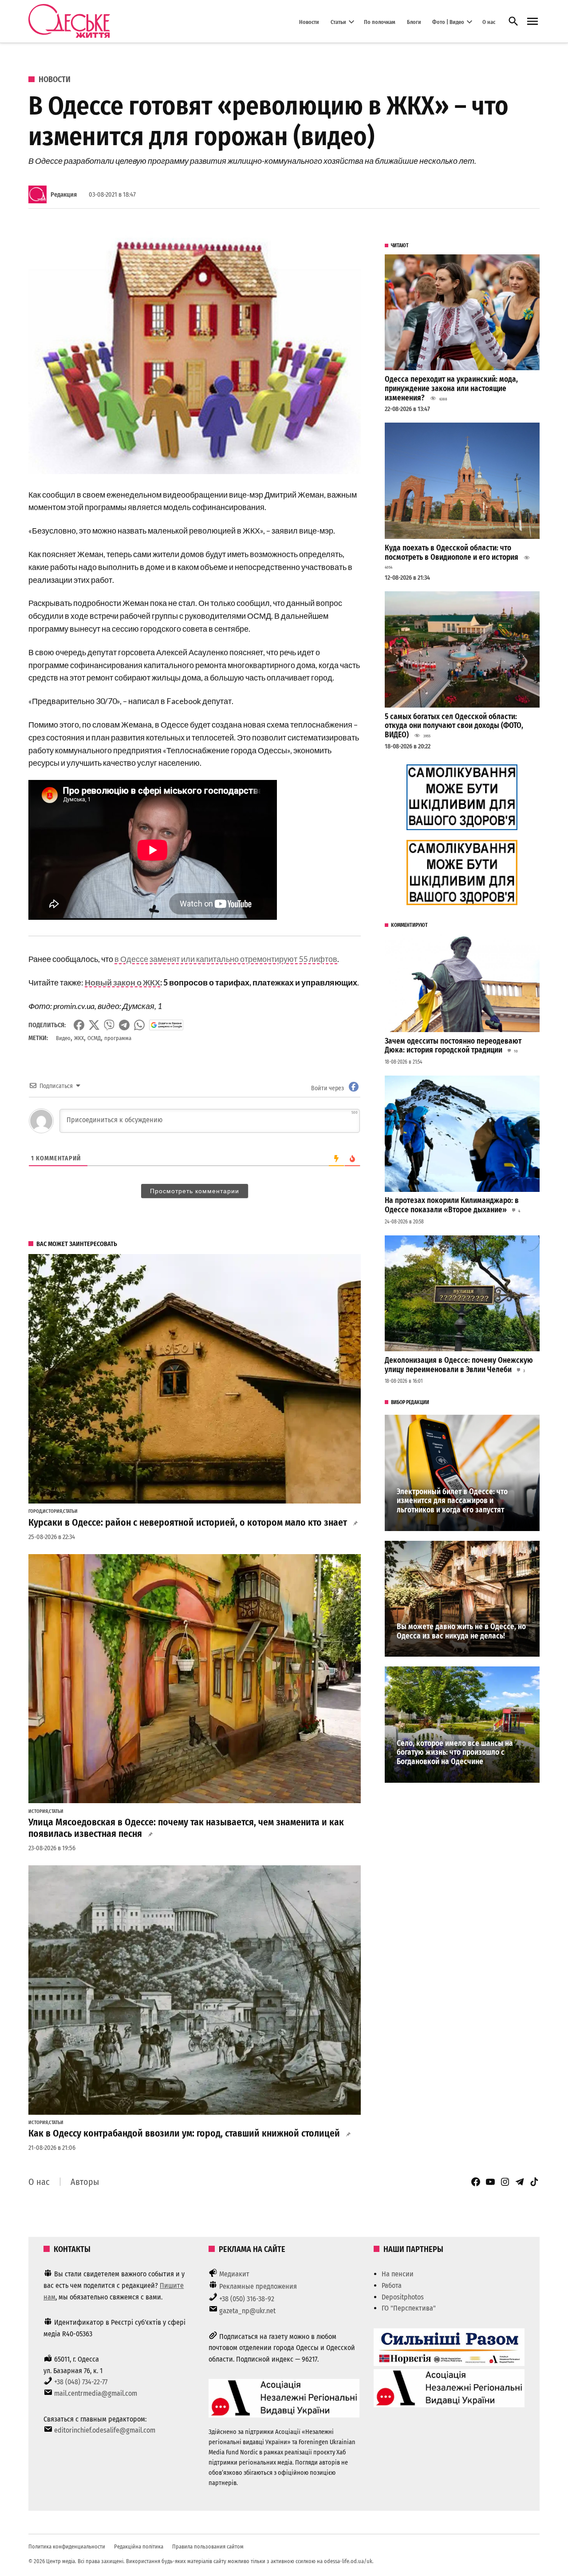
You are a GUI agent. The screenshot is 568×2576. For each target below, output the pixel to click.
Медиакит (234, 2274)
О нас (489, 22)
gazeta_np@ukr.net (247, 2311)
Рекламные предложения (258, 2286)
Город (35, 1512)
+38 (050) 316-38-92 (247, 2299)
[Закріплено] (532, 22)
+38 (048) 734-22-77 (81, 2382)
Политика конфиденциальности (67, 2546)
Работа (392, 2285)
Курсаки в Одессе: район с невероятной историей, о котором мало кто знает (188, 1523)
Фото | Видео (448, 22)
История (52, 1512)
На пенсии (398, 2274)
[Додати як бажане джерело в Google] (166, 1025)
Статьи (338, 22)
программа (118, 1038)
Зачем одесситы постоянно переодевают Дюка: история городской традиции (453, 1046)
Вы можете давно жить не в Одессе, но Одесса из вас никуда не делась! (461, 1631)
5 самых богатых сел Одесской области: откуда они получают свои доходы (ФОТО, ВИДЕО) (454, 726)
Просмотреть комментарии (195, 1191)
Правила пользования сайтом (208, 2546)
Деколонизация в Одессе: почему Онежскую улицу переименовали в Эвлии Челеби (459, 1365)
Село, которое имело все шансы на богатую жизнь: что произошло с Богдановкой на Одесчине (455, 1753)
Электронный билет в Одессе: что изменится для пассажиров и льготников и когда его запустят (452, 1501)
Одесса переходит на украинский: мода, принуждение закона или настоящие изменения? (451, 388)
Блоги (414, 22)
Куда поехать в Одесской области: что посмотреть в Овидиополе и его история (452, 553)
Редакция (64, 195)
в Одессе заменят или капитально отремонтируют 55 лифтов (226, 959)
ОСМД (94, 1038)
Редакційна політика (139, 2546)
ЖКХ (79, 1038)
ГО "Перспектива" (409, 2308)
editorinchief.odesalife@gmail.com (105, 2430)
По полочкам (380, 22)
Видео (63, 1038)
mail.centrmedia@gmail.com (96, 2393)
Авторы (85, 2182)
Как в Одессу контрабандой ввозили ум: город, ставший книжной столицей (184, 2133)
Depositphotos (403, 2297)
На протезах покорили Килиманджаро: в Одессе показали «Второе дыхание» (452, 1205)
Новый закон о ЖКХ (122, 982)
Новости (309, 22)
